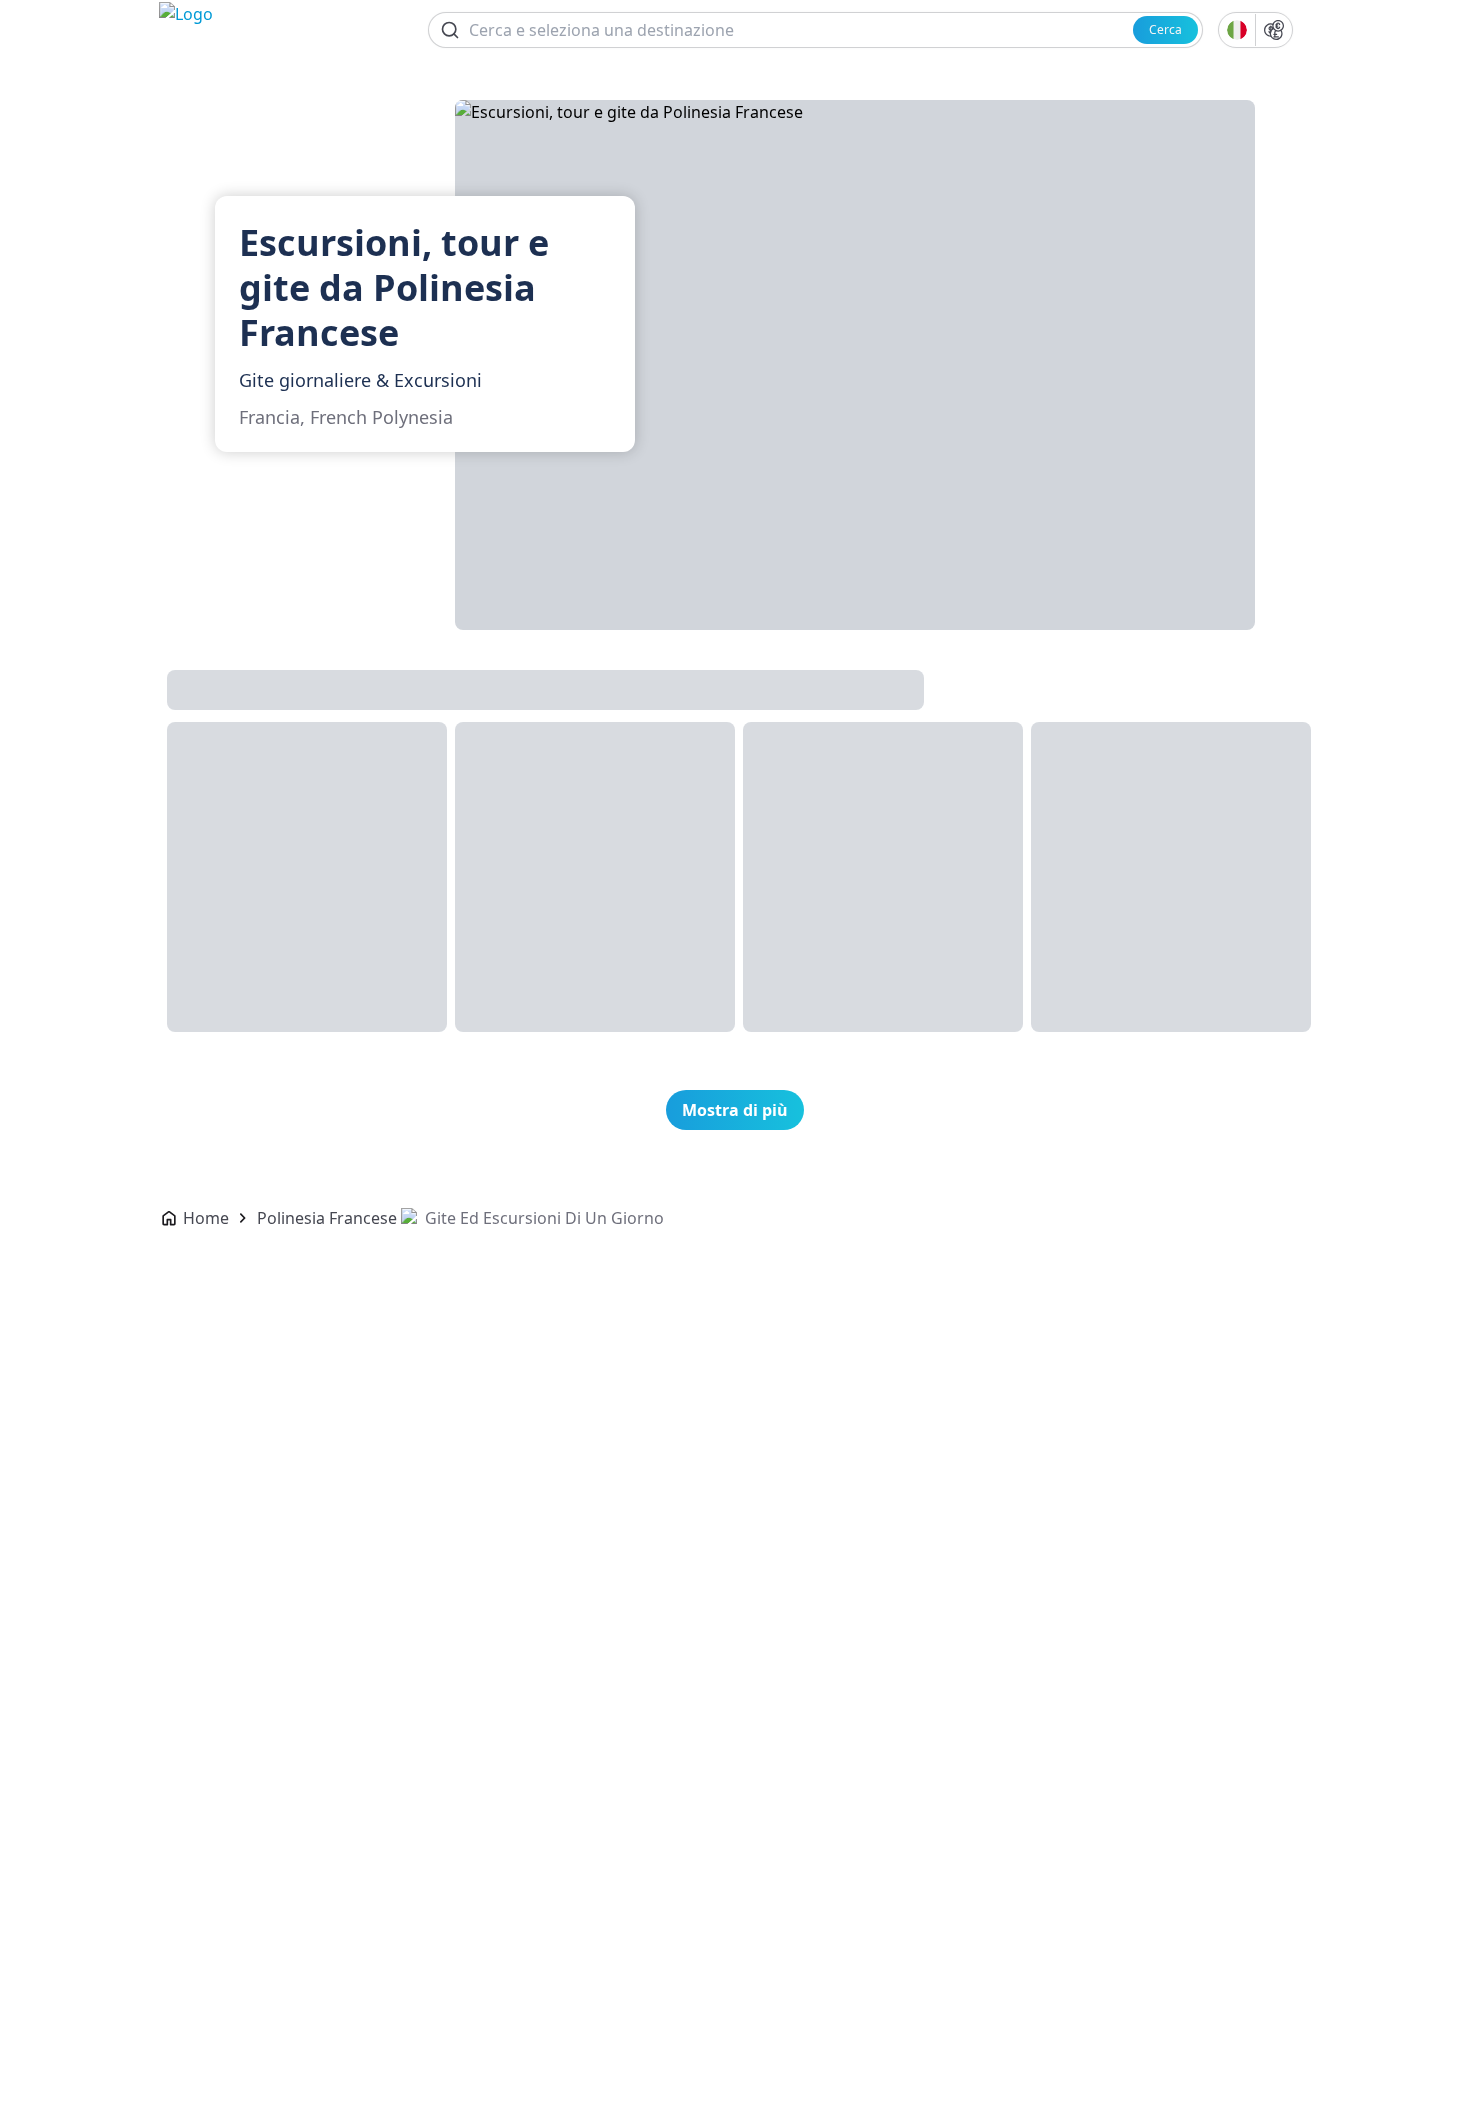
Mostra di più (735, 1110)
